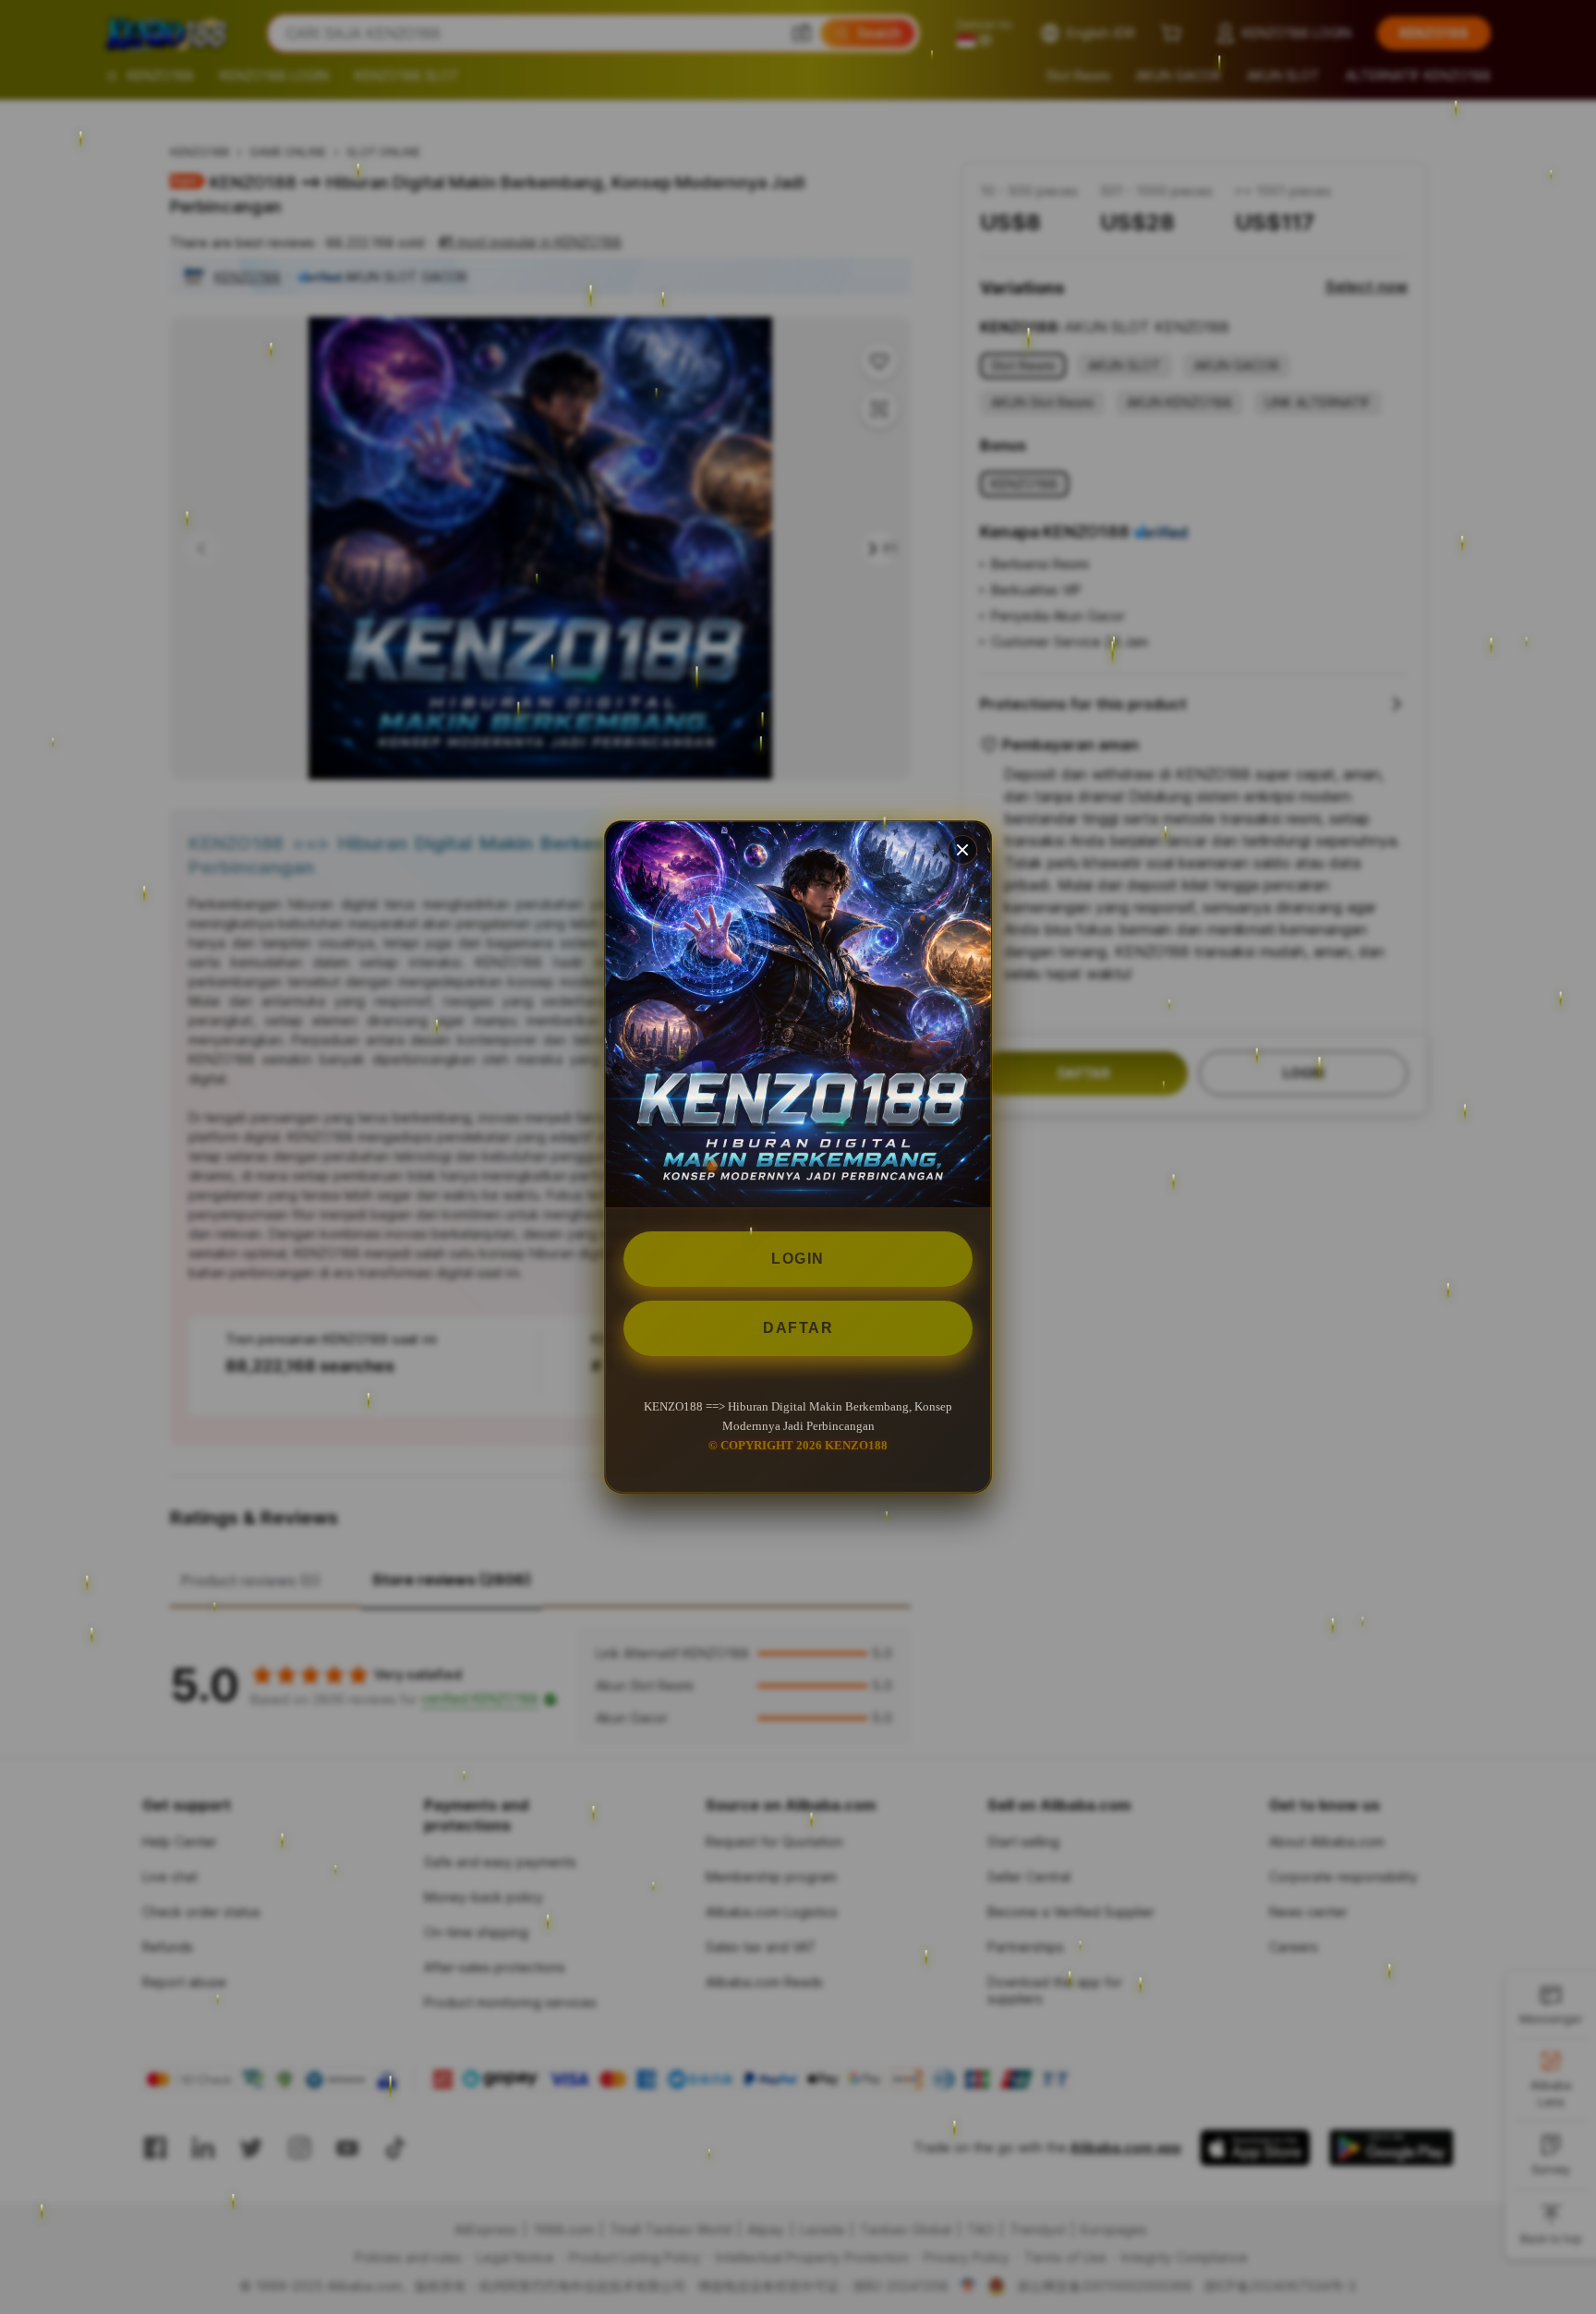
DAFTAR (798, 1328)
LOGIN (798, 1259)
